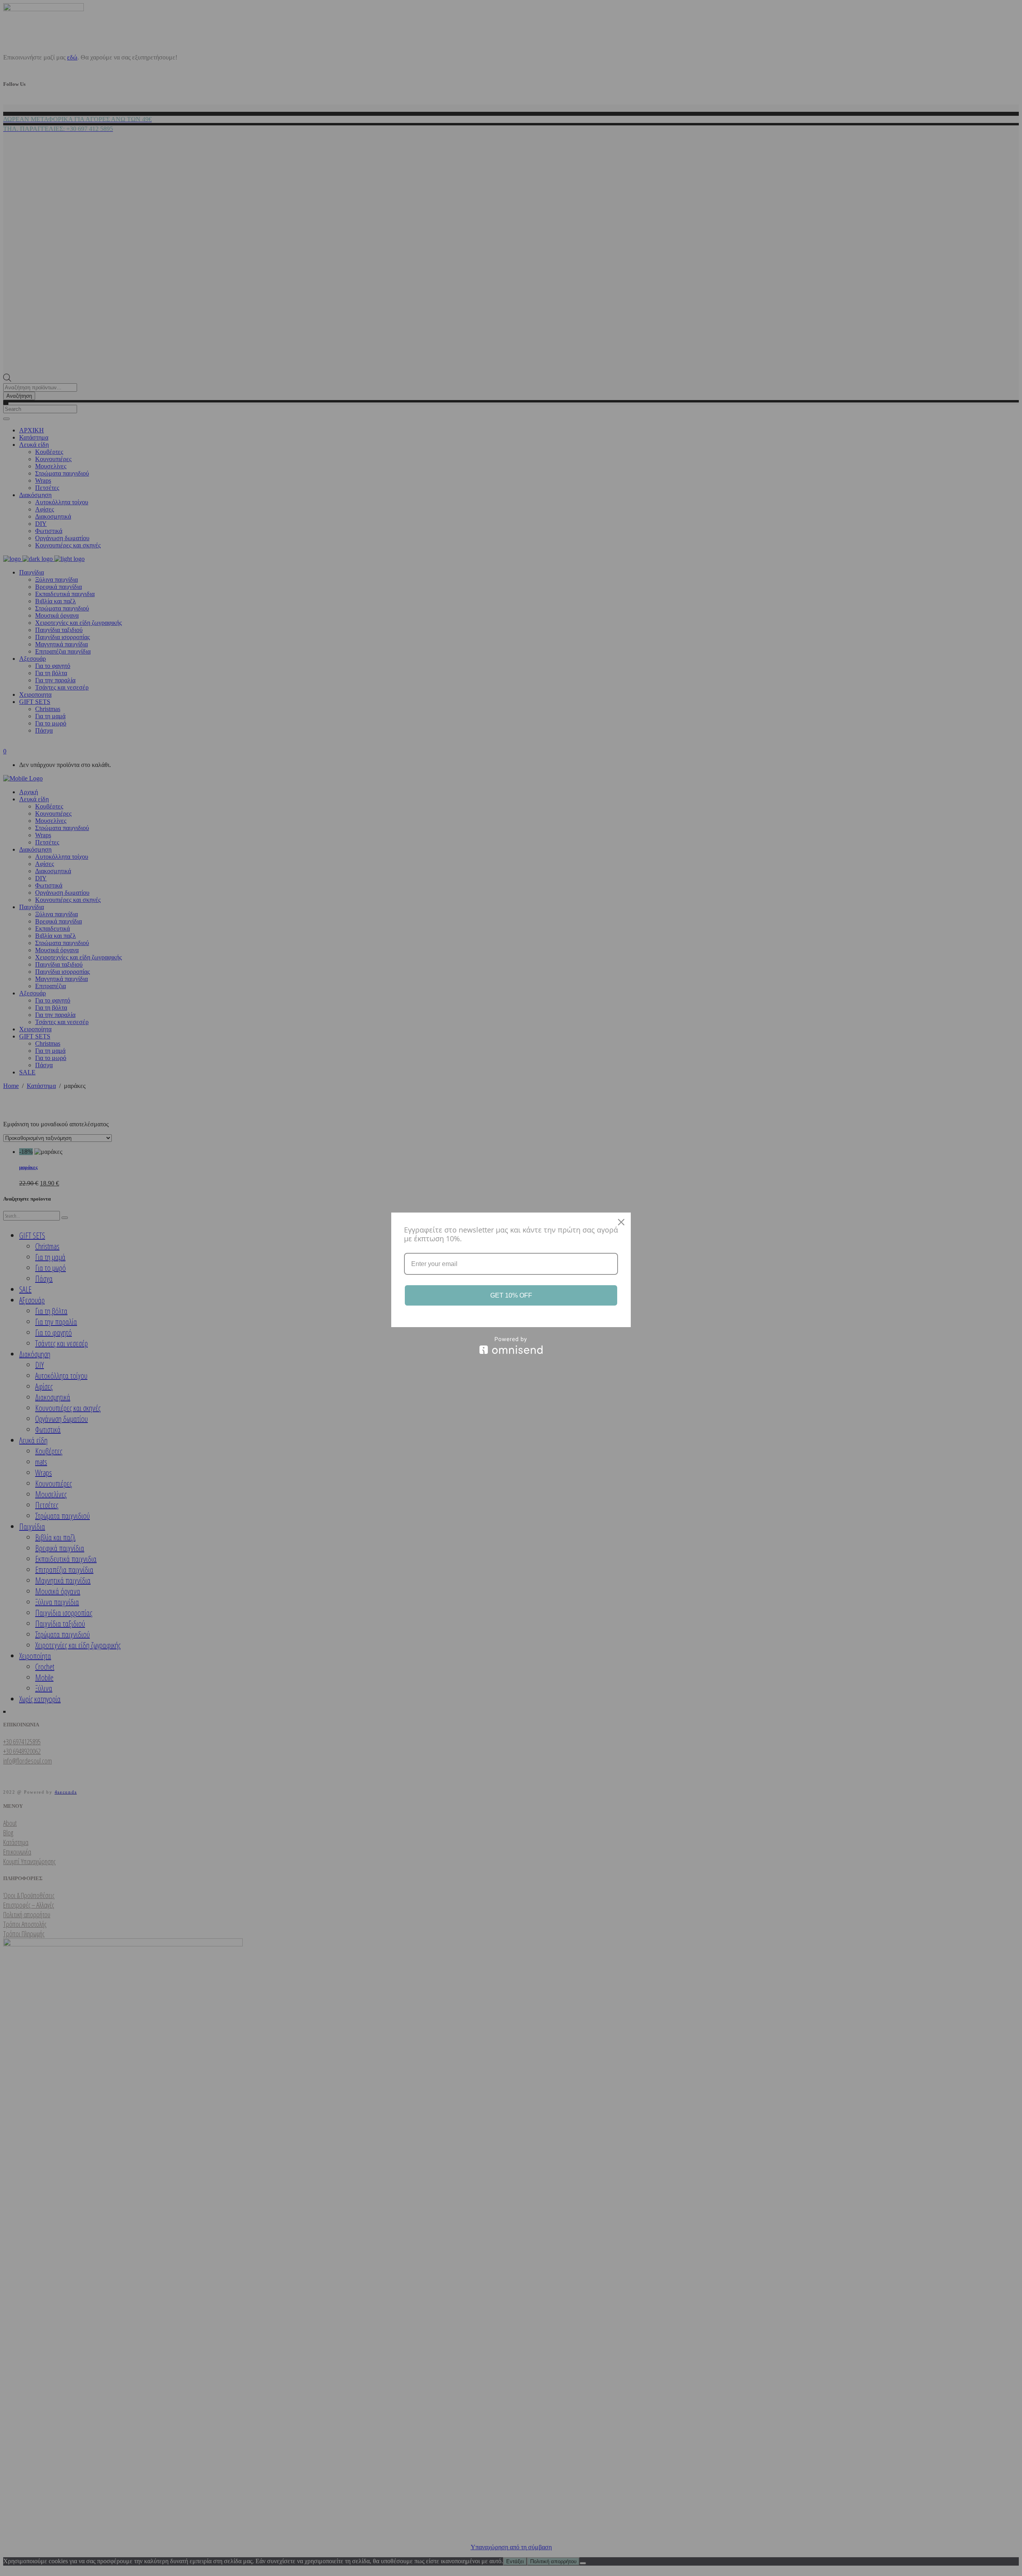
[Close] (621, 1222)
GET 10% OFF (511, 1295)
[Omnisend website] (511, 1345)
